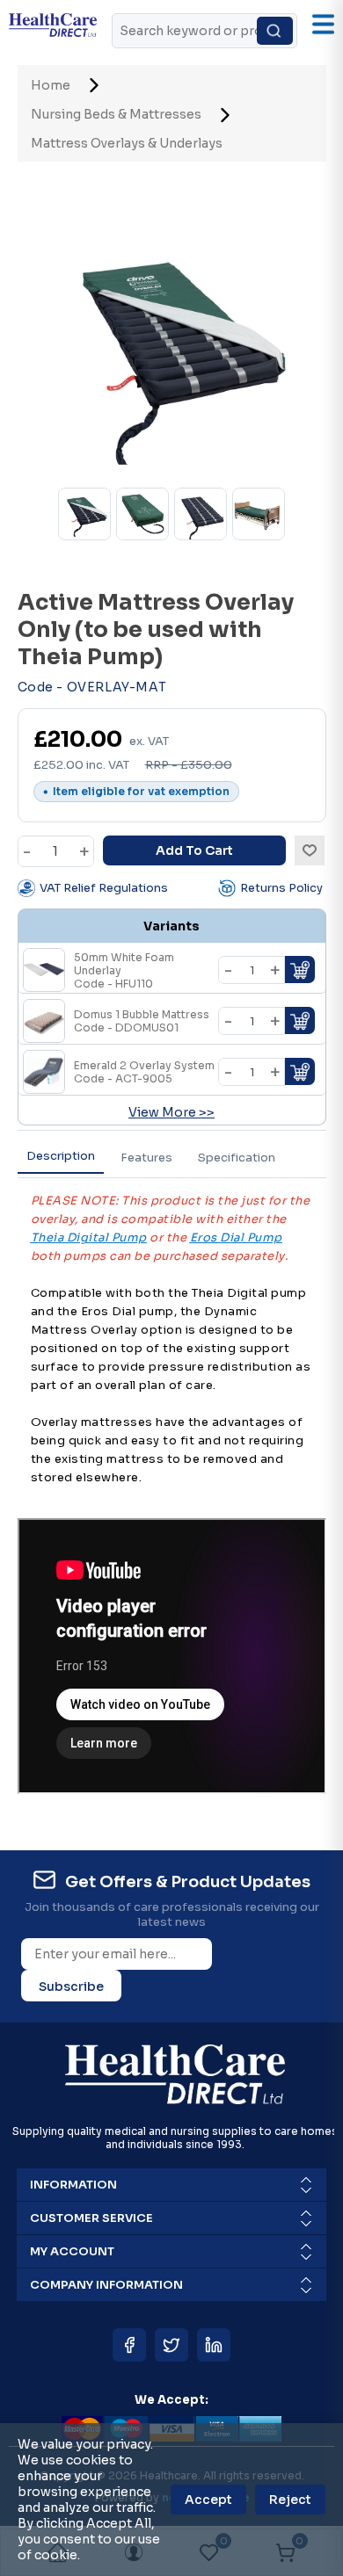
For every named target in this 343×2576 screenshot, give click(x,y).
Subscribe (71, 1986)
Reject (290, 2500)
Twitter (171, 2345)
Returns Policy (281, 888)
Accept (208, 2500)
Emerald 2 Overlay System (144, 1072)
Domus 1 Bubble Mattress (142, 1021)
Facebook (129, 2345)
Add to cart (194, 850)
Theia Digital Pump (89, 1237)
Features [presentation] (146, 1158)
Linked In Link (214, 2345)
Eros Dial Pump (236, 1237)
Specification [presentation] (237, 1158)
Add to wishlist (310, 850)
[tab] (61, 1157)
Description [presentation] (61, 1156)
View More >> (171, 1112)
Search (275, 31)
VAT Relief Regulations (104, 888)
